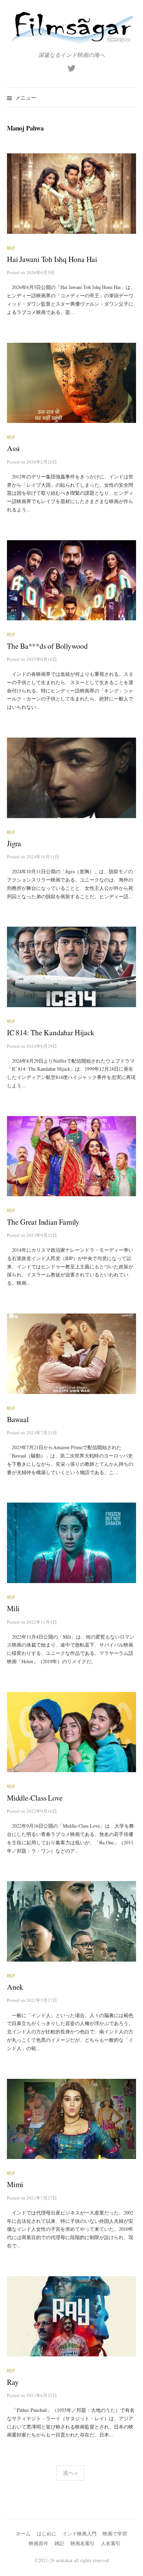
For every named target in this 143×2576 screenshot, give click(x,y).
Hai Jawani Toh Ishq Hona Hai (52, 259)
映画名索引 (83, 2543)
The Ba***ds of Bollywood (47, 646)
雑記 (59, 2543)
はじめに (47, 2534)
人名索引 (111, 2543)
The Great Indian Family (43, 1222)
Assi (13, 448)
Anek (15, 1987)
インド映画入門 (79, 2534)
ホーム (23, 2534)
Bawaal (18, 1419)
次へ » (70, 2473)
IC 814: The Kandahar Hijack (51, 1032)
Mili (13, 1608)
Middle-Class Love (35, 1798)
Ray (13, 2382)
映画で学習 (115, 2534)
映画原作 (39, 2543)
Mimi (15, 2184)
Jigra (14, 843)
